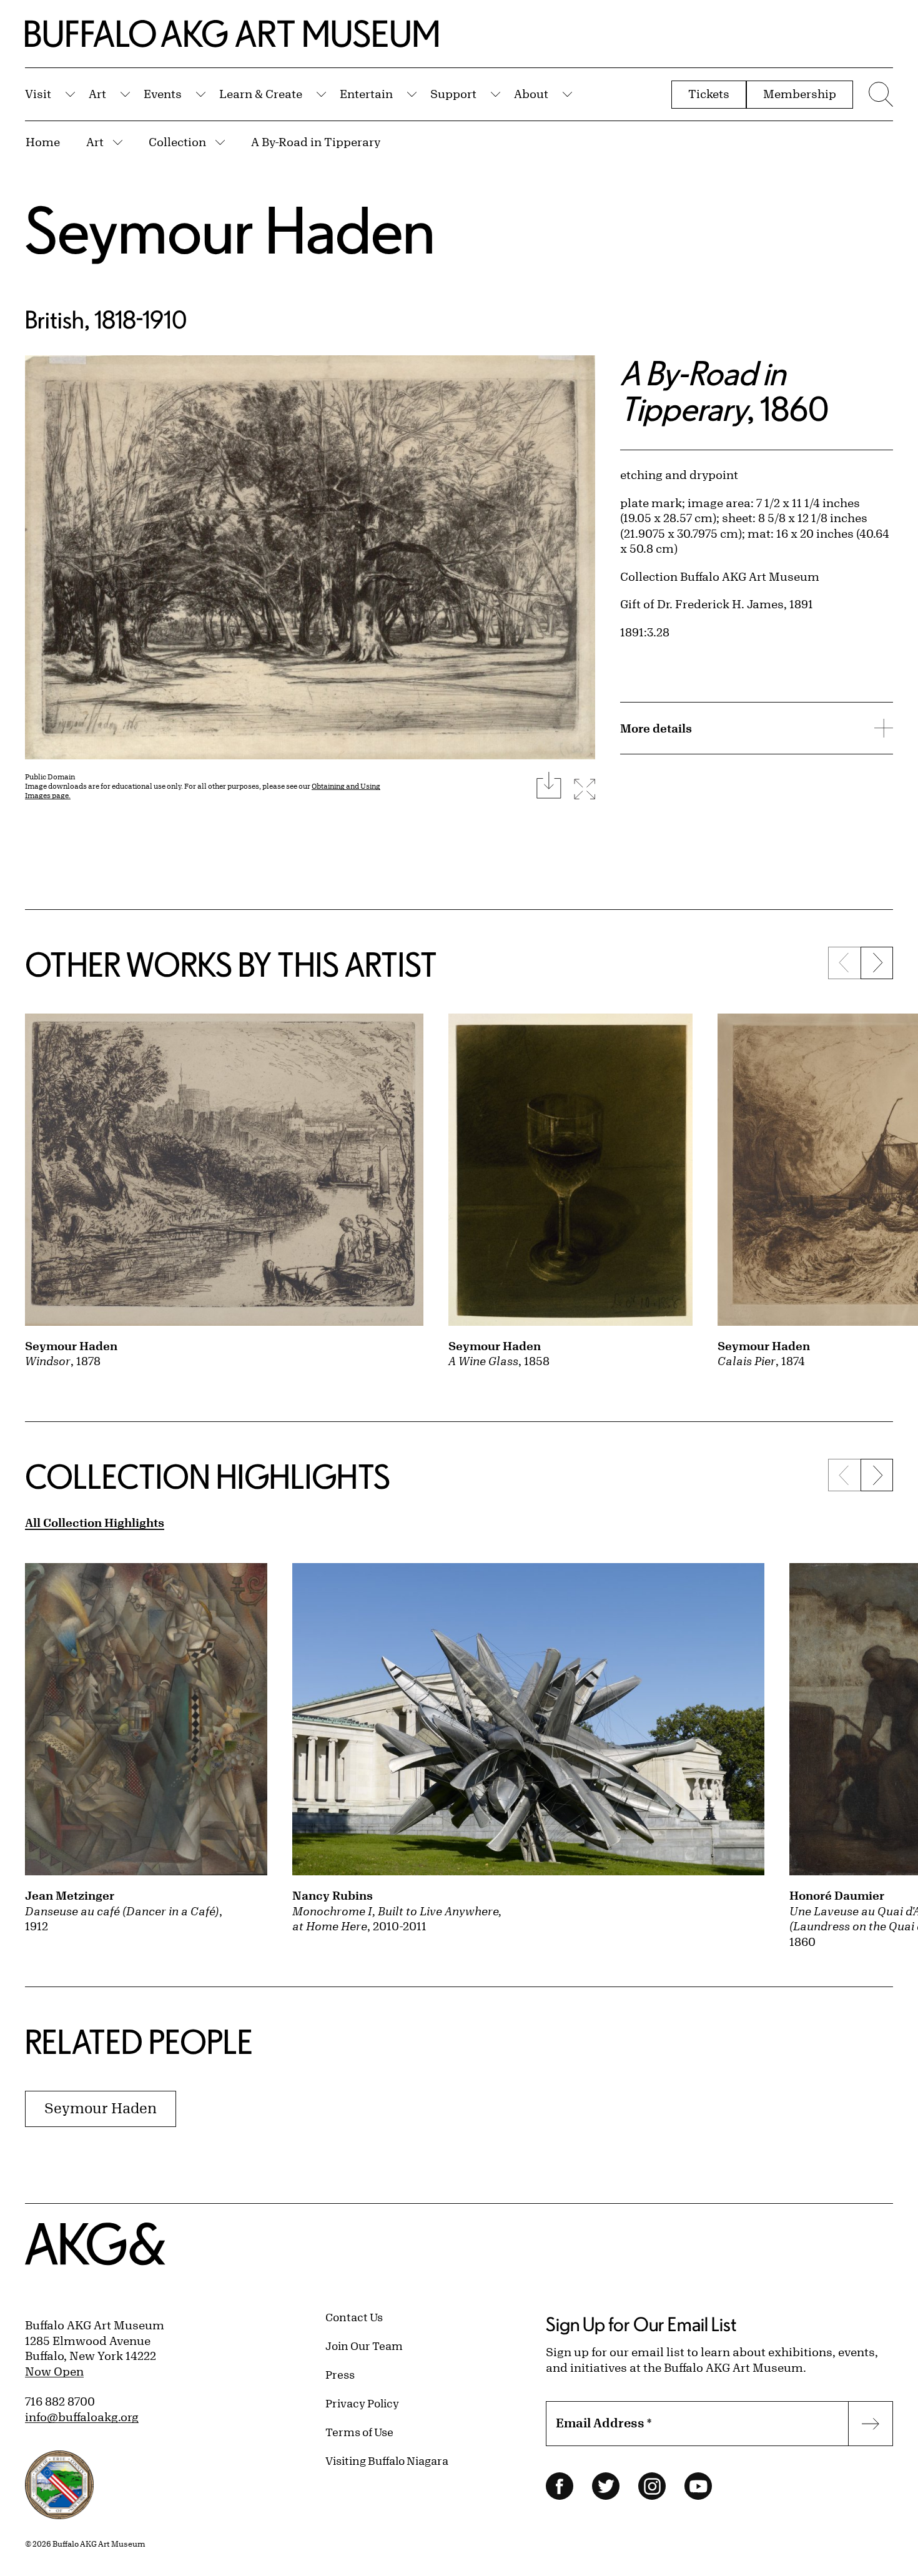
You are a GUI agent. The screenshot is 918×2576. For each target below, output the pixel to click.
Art (97, 94)
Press (340, 2374)
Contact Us (354, 2317)
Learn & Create (261, 94)
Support (453, 94)
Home (43, 142)
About (531, 94)
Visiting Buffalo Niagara (387, 2460)
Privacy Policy (362, 2403)
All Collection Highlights (95, 1522)
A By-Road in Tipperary (316, 142)
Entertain (366, 94)
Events (163, 94)
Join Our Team (364, 2346)
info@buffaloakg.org (82, 2417)
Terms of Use (359, 2432)
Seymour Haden (230, 229)
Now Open (54, 2371)
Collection (177, 142)
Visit (38, 94)
